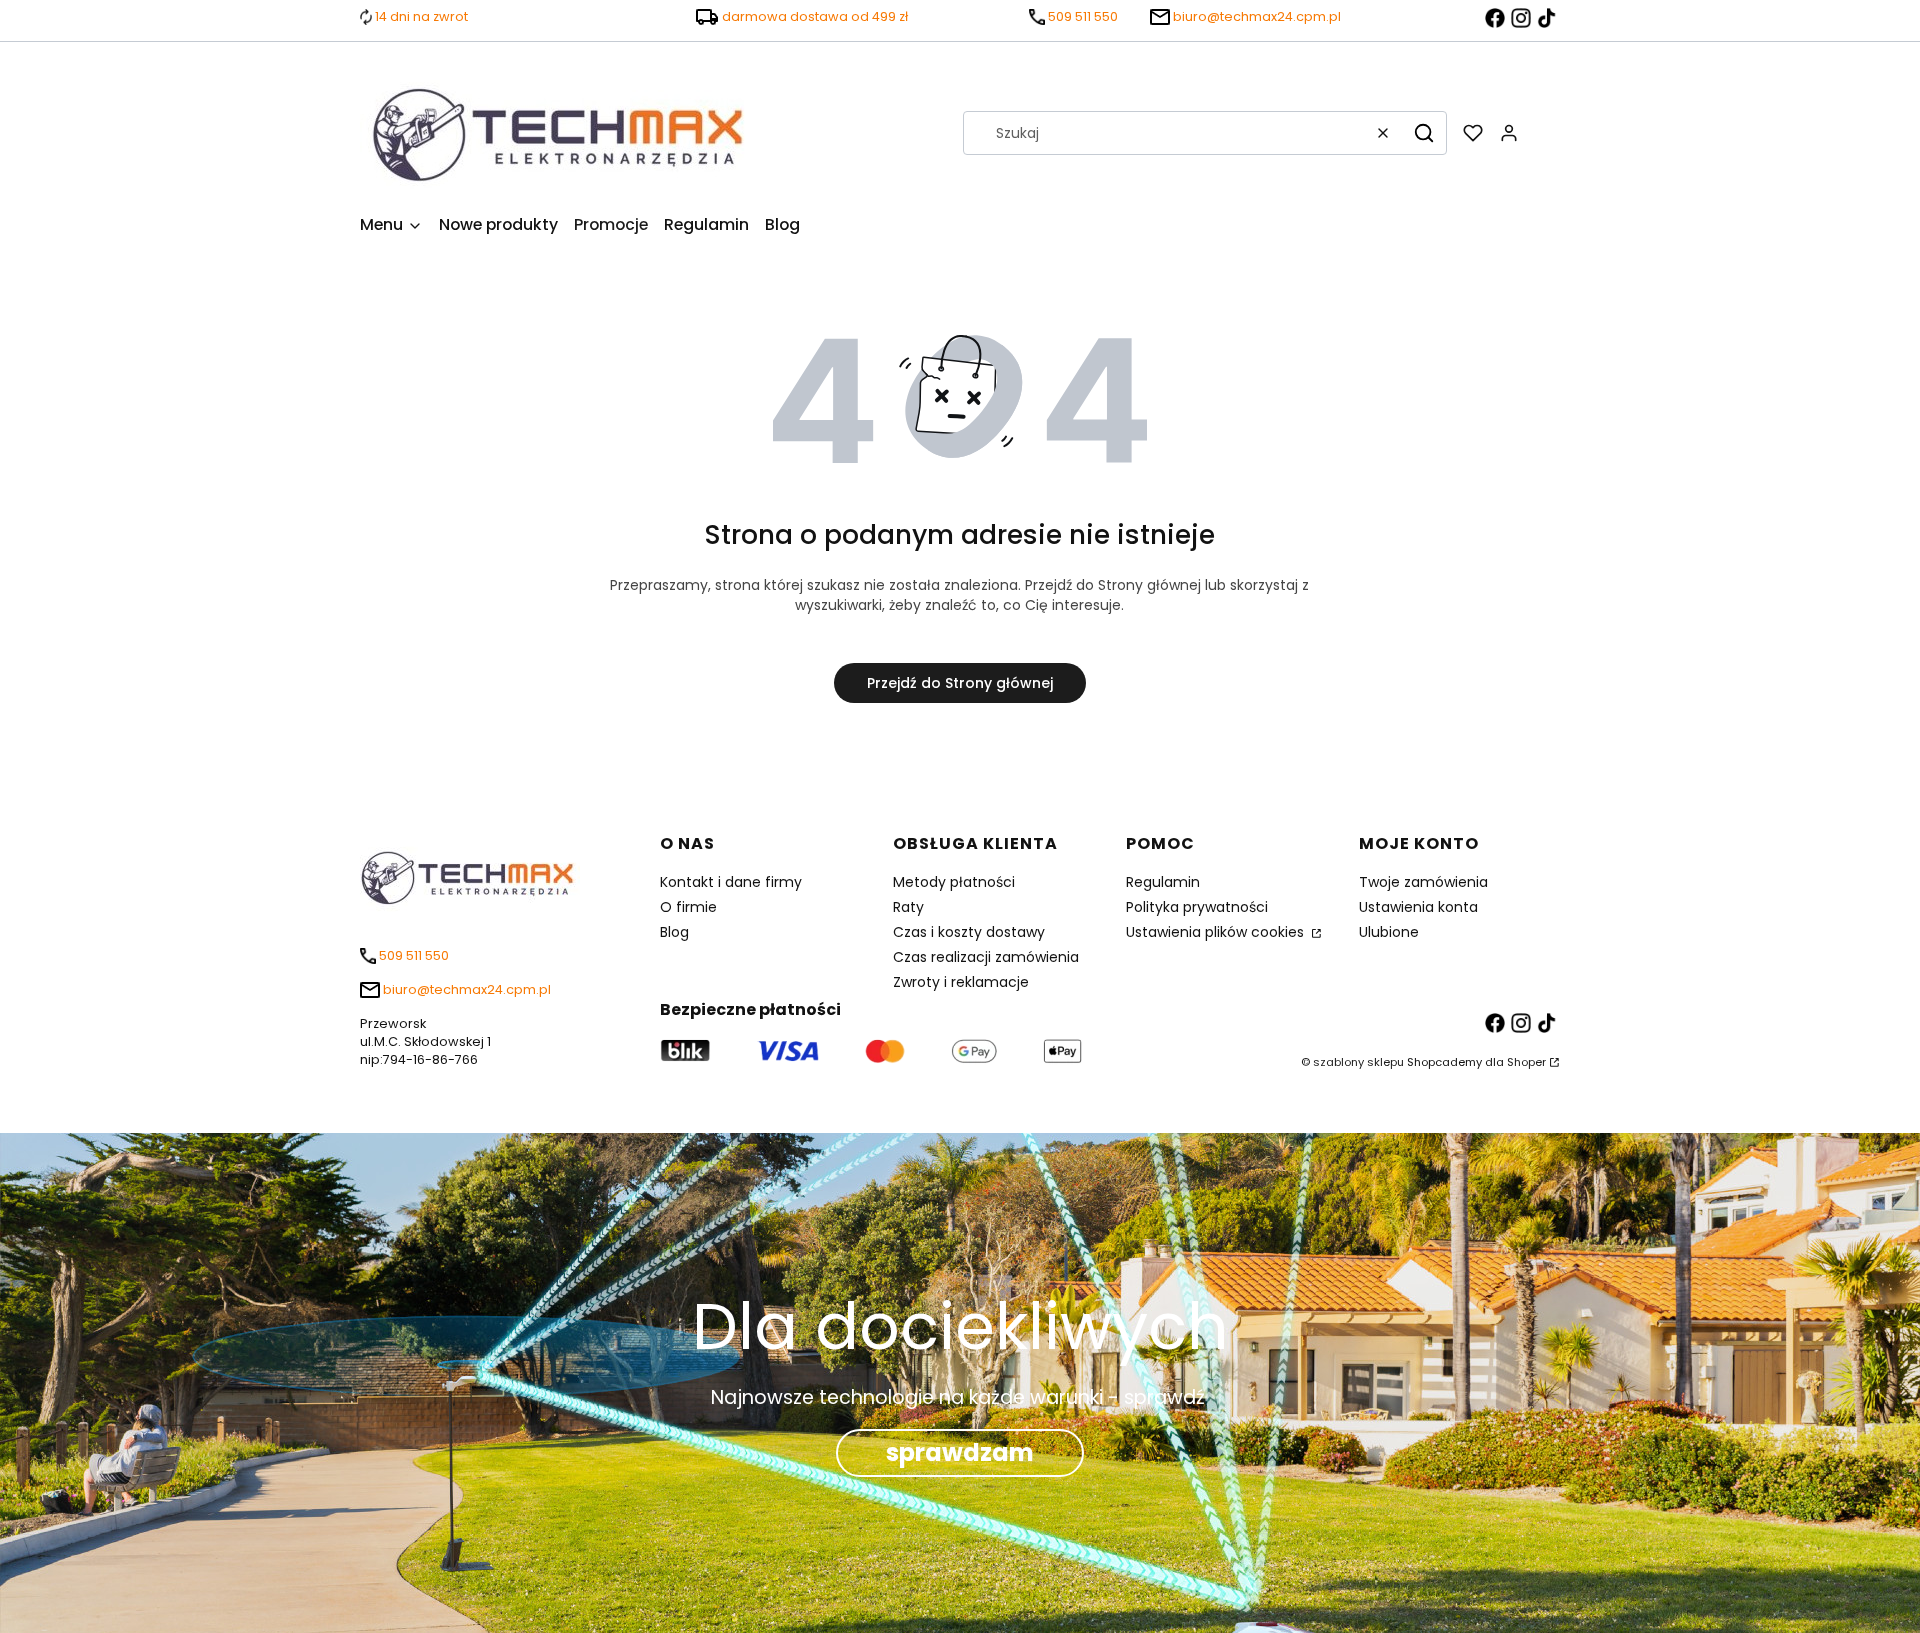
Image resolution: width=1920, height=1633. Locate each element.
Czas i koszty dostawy (969, 932)
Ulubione (1389, 932)
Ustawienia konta (1418, 907)
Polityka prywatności (1197, 907)
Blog (674, 932)
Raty (908, 907)
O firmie (688, 907)
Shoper (1526, 1062)
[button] (1424, 133)
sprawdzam (960, 1452)
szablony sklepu (1358, 1062)
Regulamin (1163, 882)
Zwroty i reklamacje (961, 982)
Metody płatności (954, 882)
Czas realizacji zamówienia (986, 957)
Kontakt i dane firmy (731, 882)
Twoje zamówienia (1423, 882)
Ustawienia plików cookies (1217, 932)
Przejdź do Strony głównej (960, 683)
